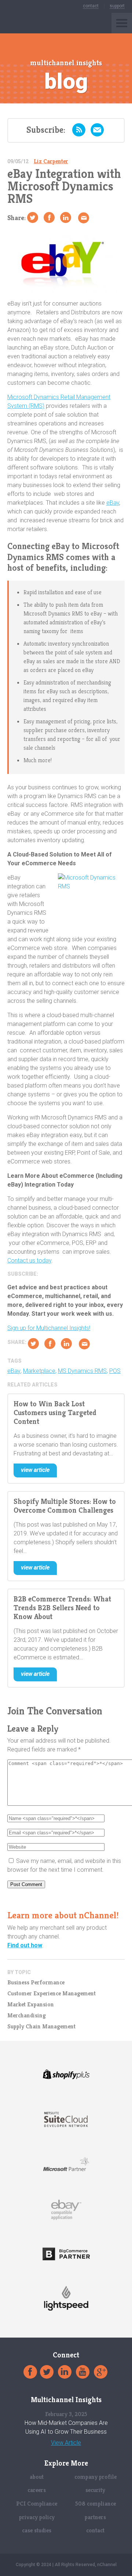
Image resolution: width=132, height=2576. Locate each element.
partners (95, 2517)
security (95, 2490)
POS (115, 1371)
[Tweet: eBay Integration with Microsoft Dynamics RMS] (33, 218)
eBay (113, 503)
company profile (96, 2477)
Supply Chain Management (41, 2027)
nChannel (23, 23)
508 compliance (96, 2504)
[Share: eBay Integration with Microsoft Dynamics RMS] (49, 218)
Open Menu (122, 23)
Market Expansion (31, 2005)
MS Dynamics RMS (82, 1371)
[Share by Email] (84, 218)
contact (91, 6)
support (117, 6)
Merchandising (27, 2016)
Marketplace (39, 1371)
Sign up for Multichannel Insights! (49, 1328)
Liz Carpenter (51, 161)
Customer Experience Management (52, 1994)
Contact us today (29, 1260)
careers (37, 2490)
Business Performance (36, 1983)
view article (35, 1470)
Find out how (25, 1945)
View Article (66, 2443)
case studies (37, 2530)
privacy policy (37, 2517)
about (37, 2477)
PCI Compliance (37, 2504)
